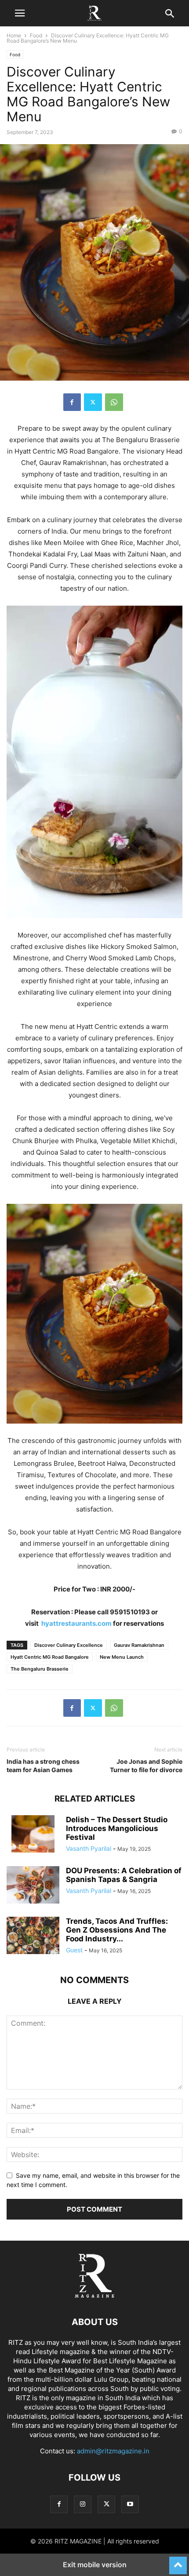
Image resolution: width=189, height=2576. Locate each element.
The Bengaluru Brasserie (40, 1669)
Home (14, 35)
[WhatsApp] (114, 402)
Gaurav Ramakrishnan (139, 1645)
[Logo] (94, 2295)
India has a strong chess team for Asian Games (43, 1766)
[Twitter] (93, 402)
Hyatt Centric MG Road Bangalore (50, 1657)
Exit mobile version (95, 2565)
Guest (74, 1950)
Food (36, 35)
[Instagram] (83, 2504)
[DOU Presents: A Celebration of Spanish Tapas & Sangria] (33, 1886)
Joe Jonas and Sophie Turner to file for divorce (146, 1766)
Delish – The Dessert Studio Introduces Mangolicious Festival (117, 1828)
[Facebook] (72, 402)
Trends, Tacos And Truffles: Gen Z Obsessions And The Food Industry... (117, 1930)
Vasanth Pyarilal (89, 1848)
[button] (20, 13)
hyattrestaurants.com (76, 1623)
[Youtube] (130, 2504)
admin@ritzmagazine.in (113, 2451)
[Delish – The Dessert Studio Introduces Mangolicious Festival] (33, 1835)
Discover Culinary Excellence (69, 1645)
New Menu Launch (122, 1657)
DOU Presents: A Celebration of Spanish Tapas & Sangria (124, 1875)
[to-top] (178, 2561)
